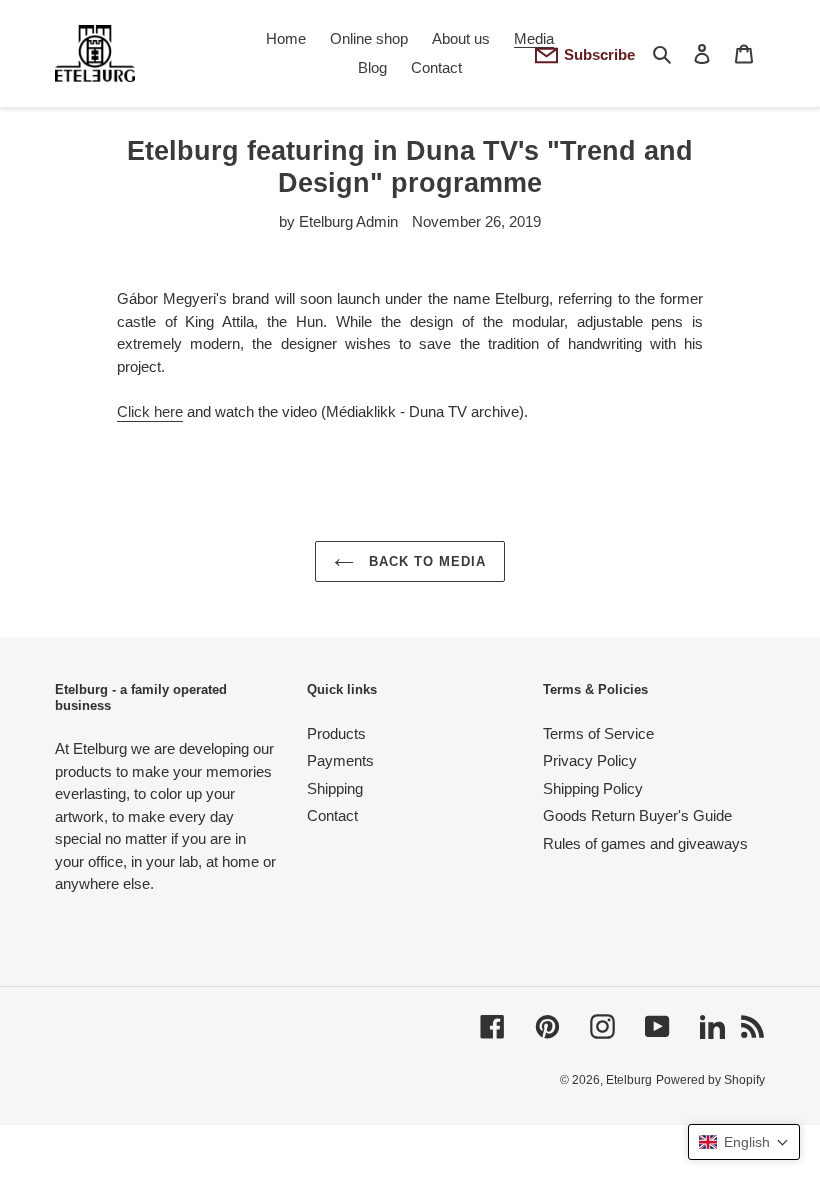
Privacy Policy (590, 760)
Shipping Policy (593, 788)
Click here (150, 411)
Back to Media (425, 561)
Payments (340, 760)
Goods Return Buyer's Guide (637, 815)
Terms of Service (598, 733)
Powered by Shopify (710, 1080)
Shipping (335, 788)
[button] (744, 1142)
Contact (332, 815)
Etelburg (629, 1080)
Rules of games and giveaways (645, 843)
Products (336, 733)
